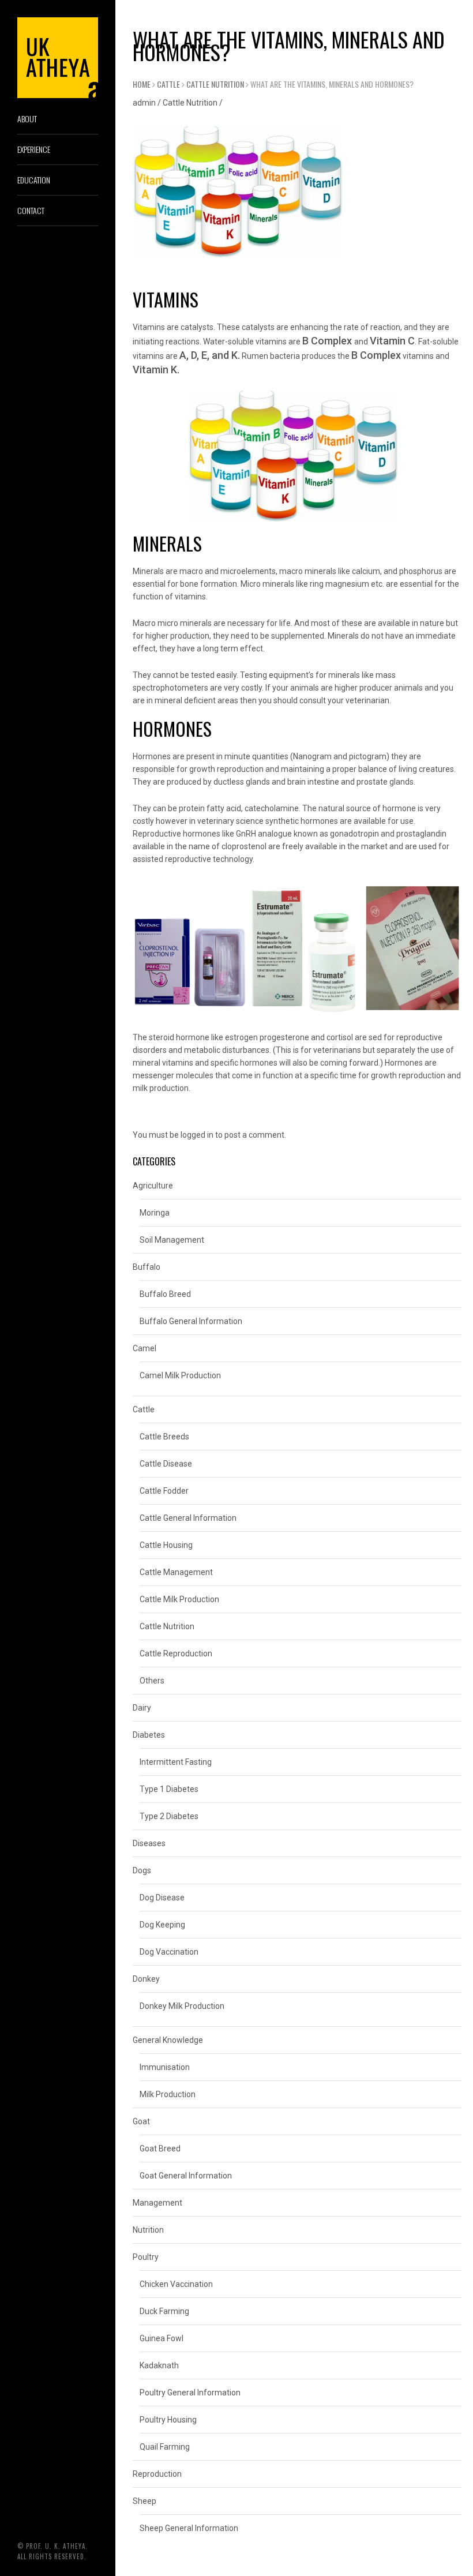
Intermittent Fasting (176, 1762)
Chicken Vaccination (176, 2284)
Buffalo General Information (191, 1321)
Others (152, 1681)
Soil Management (172, 1240)
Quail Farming (165, 2447)
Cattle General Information (188, 1518)
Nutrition (148, 2230)
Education (34, 180)
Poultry (146, 2257)
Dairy (142, 1708)
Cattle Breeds (164, 1437)
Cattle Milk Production (179, 1599)
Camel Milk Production (180, 1375)
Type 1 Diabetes (169, 1789)
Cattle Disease (166, 1464)
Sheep (144, 2501)
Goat (141, 2121)
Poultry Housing (168, 2420)
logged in (197, 1135)
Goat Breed (160, 2148)
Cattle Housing (166, 1545)
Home (142, 84)
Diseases (149, 1843)
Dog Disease (162, 1898)
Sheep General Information (189, 2528)
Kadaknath (159, 2365)
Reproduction (157, 2474)
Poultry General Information (190, 2393)
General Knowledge (168, 2040)
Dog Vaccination (169, 1952)
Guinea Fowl (162, 2338)
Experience (34, 149)
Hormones (152, 756)
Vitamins (149, 327)
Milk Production (168, 2094)
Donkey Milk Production (182, 2006)
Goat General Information (186, 2176)
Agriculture (153, 1186)
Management (157, 2203)
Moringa (155, 1213)
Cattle (168, 84)
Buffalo (147, 1267)
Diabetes (149, 1735)
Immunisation (165, 2067)
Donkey (146, 1979)
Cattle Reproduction (176, 1653)
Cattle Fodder (164, 1491)
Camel (144, 1348)
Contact (31, 210)
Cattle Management (176, 1572)
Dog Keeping (162, 1925)
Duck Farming (164, 2311)
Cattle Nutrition (215, 84)
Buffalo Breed (165, 1294)
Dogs (142, 1870)
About (27, 119)
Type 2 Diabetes (169, 1816)
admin (144, 103)
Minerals (148, 571)
